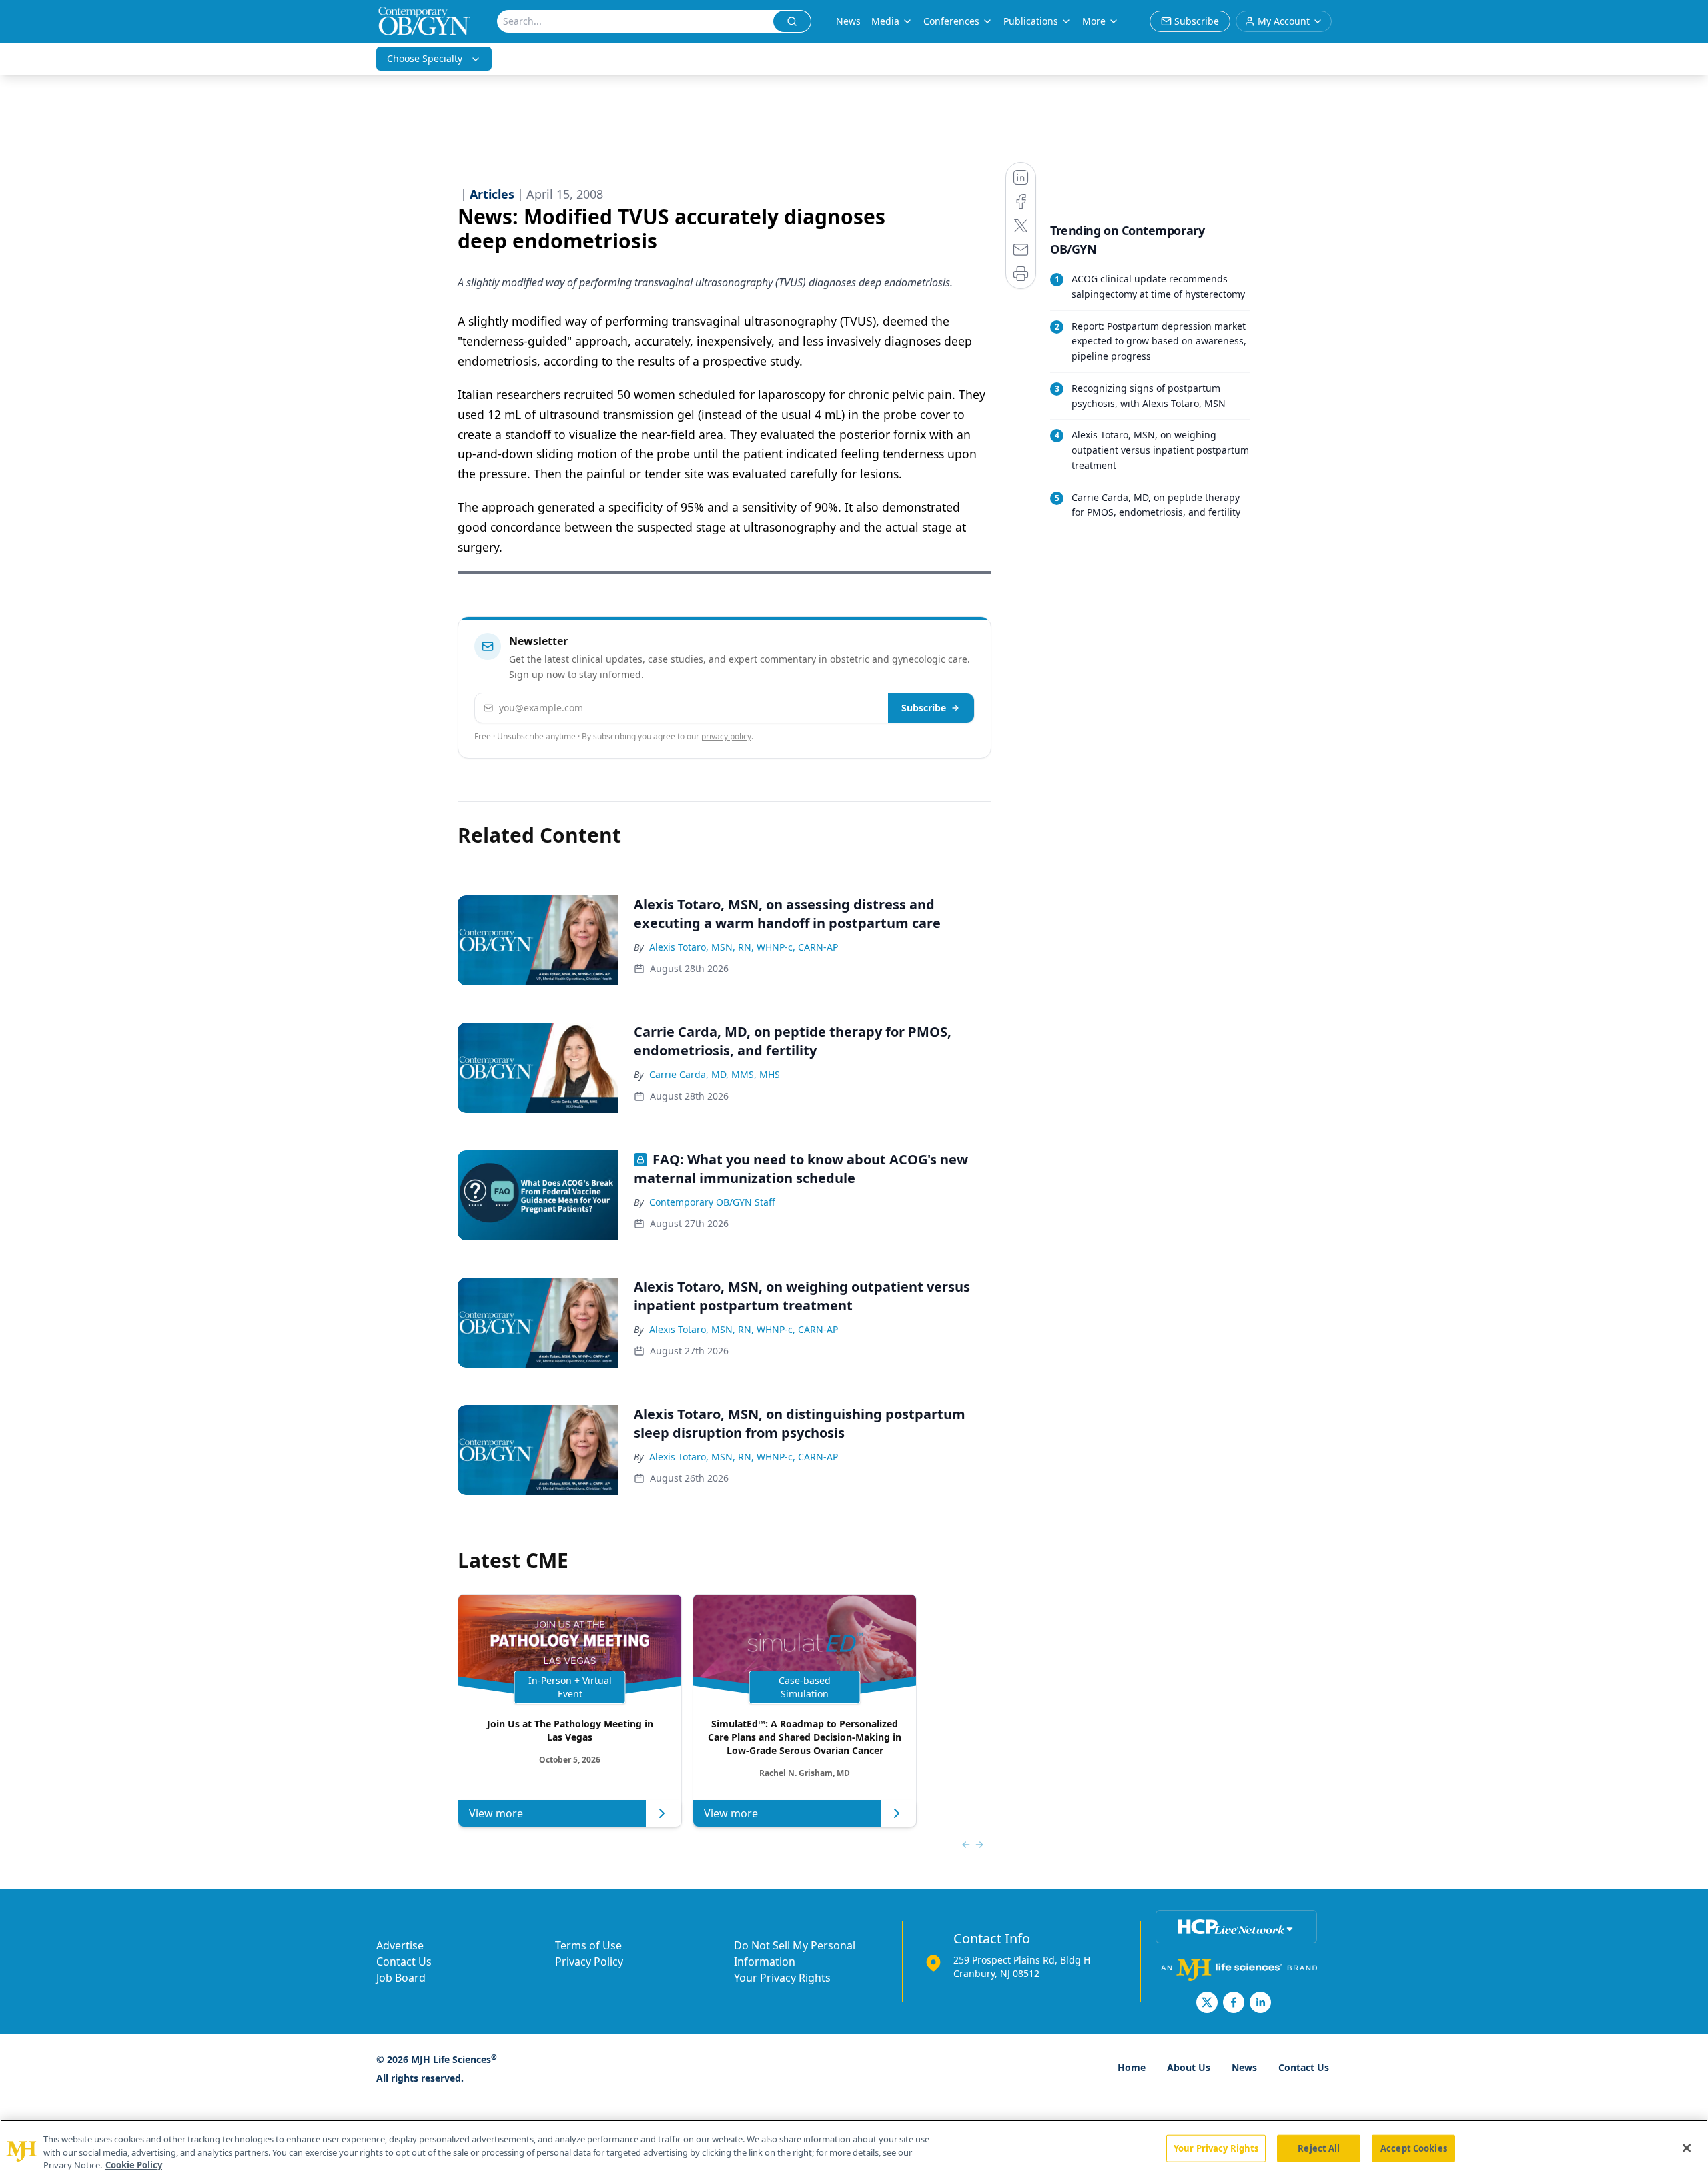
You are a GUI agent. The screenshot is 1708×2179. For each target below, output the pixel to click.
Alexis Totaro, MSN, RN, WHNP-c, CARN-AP (744, 947)
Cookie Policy (134, 2165)
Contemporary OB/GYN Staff (712, 1202)
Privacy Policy (589, 1962)
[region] (854, 2149)
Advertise (400, 1945)
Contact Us (404, 1962)
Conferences (951, 21)
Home (1132, 2067)
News (848, 21)
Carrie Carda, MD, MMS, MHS (715, 1074)
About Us (1189, 2067)
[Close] (1687, 2148)
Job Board (401, 1978)
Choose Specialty (425, 58)
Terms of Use (588, 1945)
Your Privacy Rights (782, 1978)
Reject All (1319, 2148)
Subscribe (924, 708)
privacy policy (726, 736)
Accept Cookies (1414, 2148)
